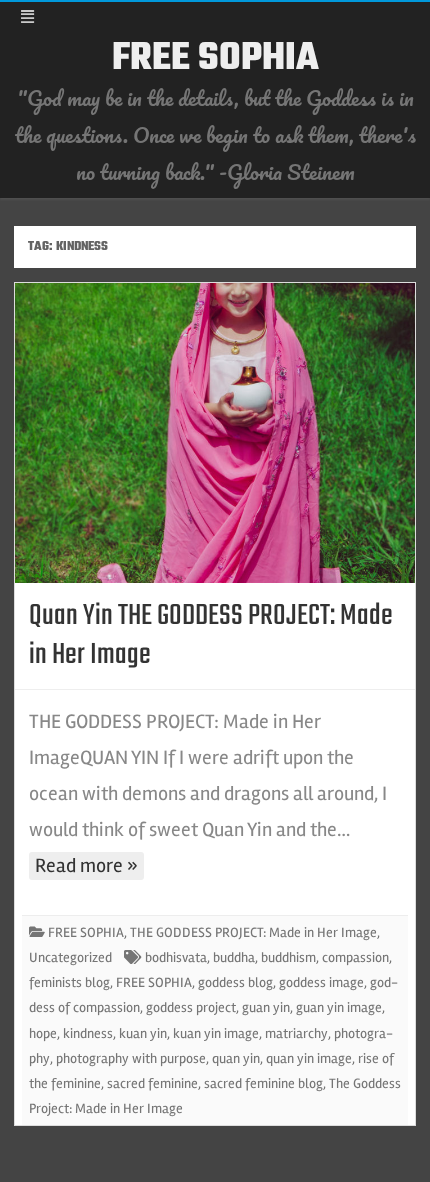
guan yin (266, 1007)
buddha (234, 957)
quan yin (236, 1058)
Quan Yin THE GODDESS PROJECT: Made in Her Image (211, 635)
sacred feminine (152, 1083)
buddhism (288, 957)
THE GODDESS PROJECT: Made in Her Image (253, 932)
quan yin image (309, 1058)
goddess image (321, 982)
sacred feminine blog (263, 1083)
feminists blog (69, 982)
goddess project (191, 1007)
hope (43, 1033)
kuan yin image (216, 1033)
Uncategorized (70, 957)
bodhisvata (176, 957)
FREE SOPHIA (215, 59)
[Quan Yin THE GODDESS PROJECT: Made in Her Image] (215, 433)
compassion (355, 957)
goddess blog (235, 982)
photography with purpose (131, 1058)
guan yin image (339, 1007)
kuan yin (143, 1033)
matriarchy (296, 1033)
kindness (88, 1033)
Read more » (86, 865)
